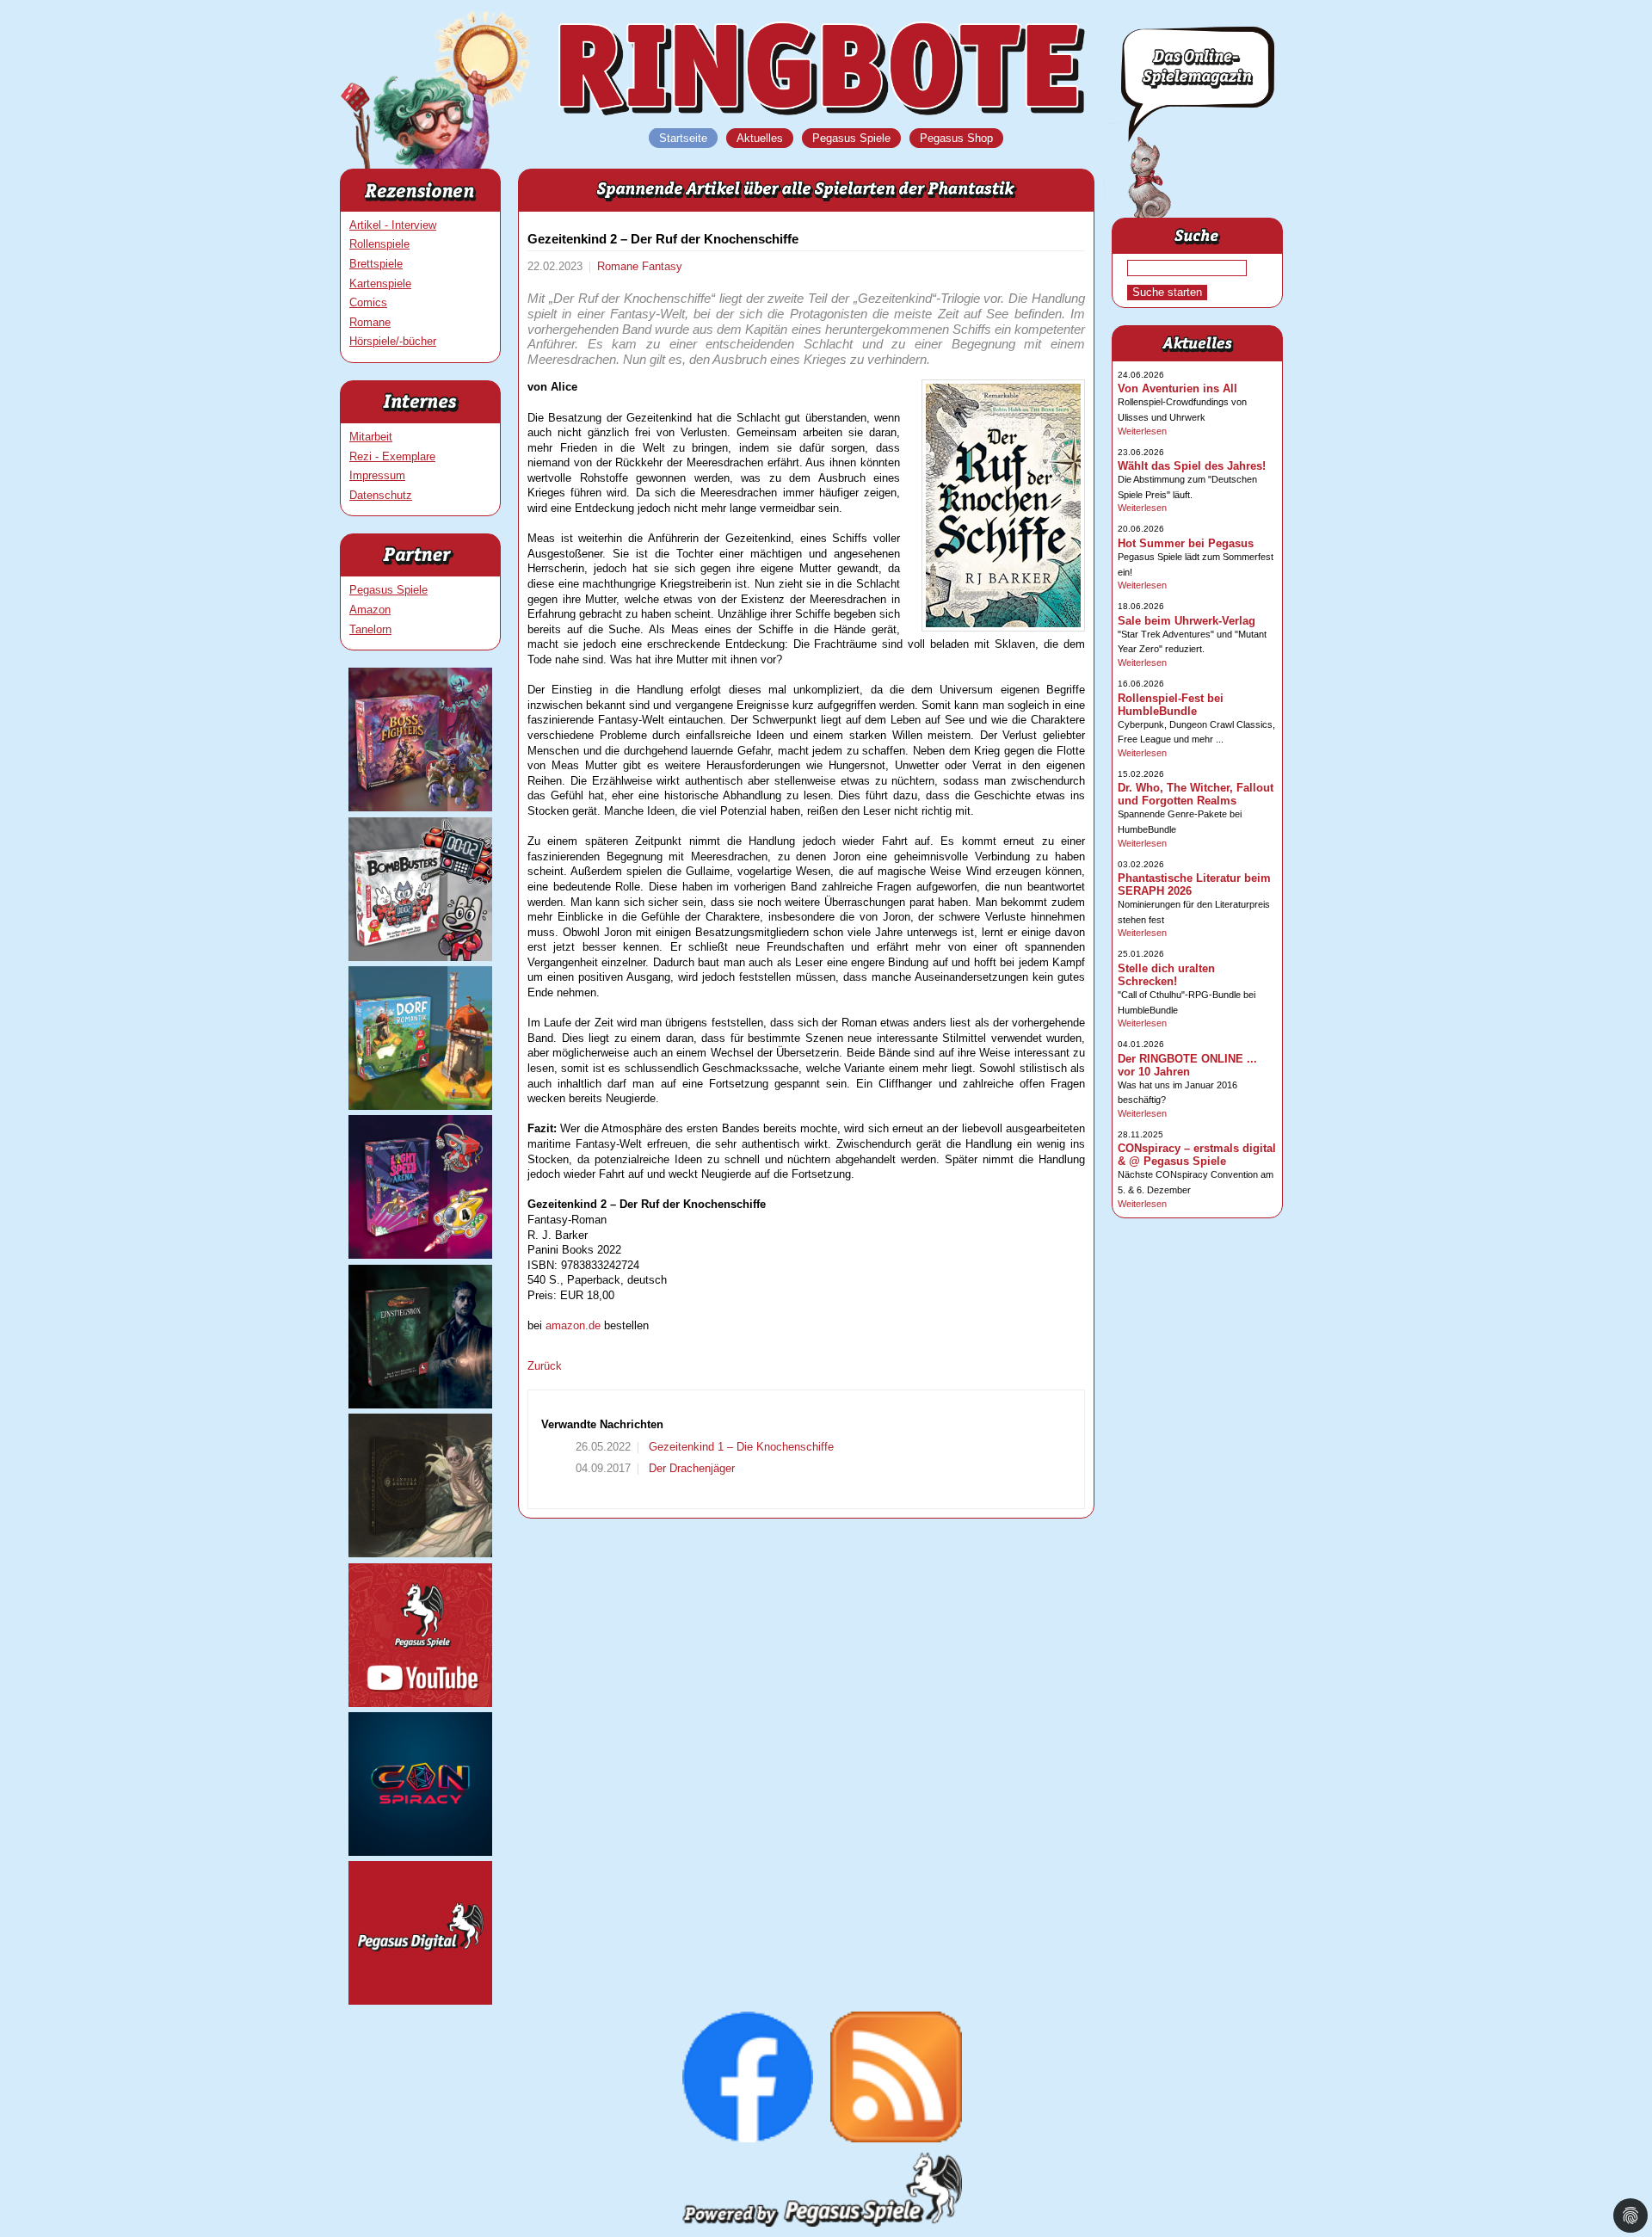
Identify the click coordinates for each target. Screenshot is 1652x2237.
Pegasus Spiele (388, 590)
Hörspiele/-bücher (393, 341)
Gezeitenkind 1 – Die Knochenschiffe (740, 1447)
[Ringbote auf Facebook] (748, 2138)
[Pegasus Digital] (420, 2001)
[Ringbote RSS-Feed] (896, 2138)
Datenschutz (381, 495)
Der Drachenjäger (690, 1468)
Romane (370, 322)
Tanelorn (370, 629)
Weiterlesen (1142, 431)
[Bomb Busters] (420, 957)
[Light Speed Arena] (420, 1255)
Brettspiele (376, 264)
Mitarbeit (371, 437)
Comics (368, 302)
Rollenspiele (379, 244)
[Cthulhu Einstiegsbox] (420, 1405)
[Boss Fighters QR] (420, 807)
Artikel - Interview (393, 225)
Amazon (370, 610)
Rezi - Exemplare (392, 456)
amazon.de (573, 1325)
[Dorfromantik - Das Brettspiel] (420, 1106)
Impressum (377, 475)
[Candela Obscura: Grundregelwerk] (420, 1553)
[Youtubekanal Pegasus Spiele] (420, 1703)
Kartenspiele (380, 283)
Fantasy (662, 266)
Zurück (545, 1366)
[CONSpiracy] (420, 1852)
